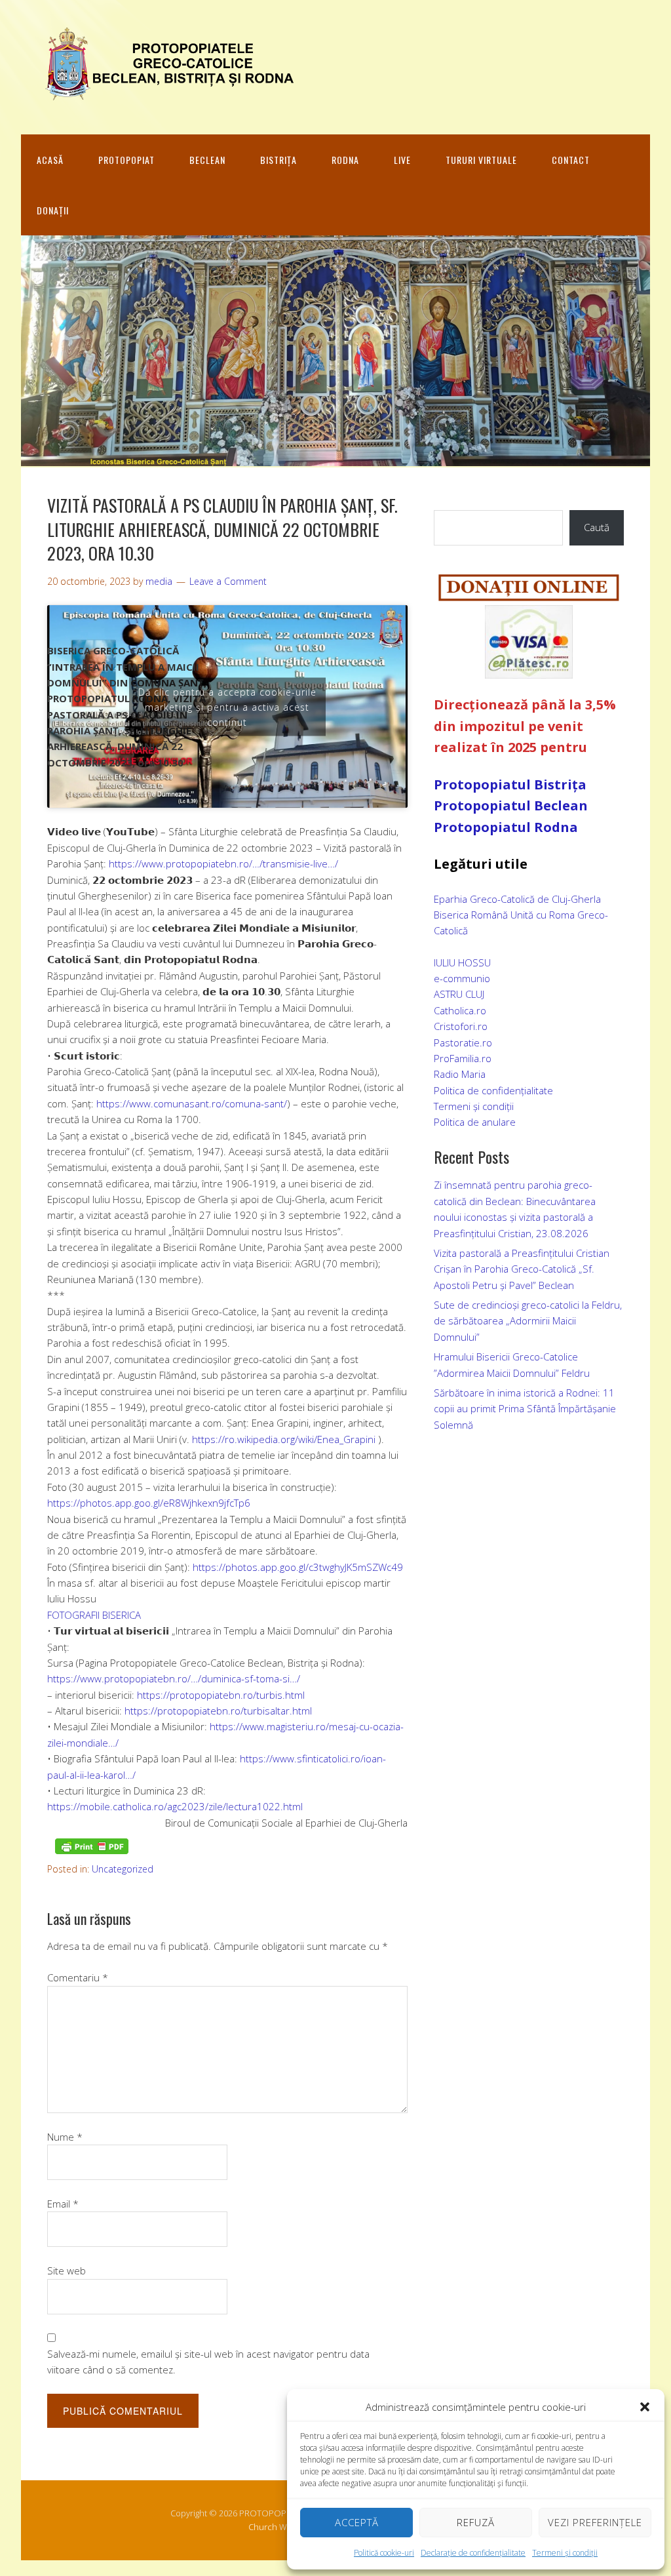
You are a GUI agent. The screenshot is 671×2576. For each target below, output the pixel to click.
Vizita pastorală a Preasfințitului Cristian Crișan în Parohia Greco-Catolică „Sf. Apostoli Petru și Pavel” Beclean (522, 1269)
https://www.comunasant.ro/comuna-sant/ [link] (192, 1103)
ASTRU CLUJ (459, 994)
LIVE (402, 160)
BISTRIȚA (278, 160)
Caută (597, 527)
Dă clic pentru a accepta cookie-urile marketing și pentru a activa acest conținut (227, 706)
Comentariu (78, 1977)
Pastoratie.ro (463, 1042)
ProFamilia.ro (463, 1058)
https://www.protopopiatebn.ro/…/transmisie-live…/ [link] (223, 863)
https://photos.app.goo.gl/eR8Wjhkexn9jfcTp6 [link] (149, 1503)
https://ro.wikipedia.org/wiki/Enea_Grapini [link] (284, 1439)
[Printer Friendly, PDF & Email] (92, 1846)
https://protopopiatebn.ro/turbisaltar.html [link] (218, 1711)
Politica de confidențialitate (493, 1090)
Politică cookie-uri (384, 2553)
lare (507, 1122)
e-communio (462, 978)
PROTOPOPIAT (126, 160)
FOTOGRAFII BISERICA (94, 1615)
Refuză (476, 2522)
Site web (67, 2270)
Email (63, 2204)
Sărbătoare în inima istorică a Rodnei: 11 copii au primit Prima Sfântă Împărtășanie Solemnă (525, 1409)
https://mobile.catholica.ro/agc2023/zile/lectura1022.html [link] (175, 1806)
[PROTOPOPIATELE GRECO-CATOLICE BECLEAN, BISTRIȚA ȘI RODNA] (165, 93)
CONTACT (571, 160)
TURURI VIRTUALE (481, 160)
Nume (65, 2137)
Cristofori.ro (461, 1026)
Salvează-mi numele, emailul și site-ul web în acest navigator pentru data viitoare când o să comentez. (208, 2362)
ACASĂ (50, 160)
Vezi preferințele (595, 2522)
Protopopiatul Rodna (506, 827)
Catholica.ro (460, 1010)
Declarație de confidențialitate (473, 2553)
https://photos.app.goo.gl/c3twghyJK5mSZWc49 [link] (298, 1567)
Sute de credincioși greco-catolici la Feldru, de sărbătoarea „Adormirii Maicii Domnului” (528, 1321)
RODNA (345, 160)
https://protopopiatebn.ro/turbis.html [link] (221, 1695)
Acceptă (357, 2522)
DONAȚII (53, 210)
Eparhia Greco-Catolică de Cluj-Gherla (517, 899)
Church (263, 2527)
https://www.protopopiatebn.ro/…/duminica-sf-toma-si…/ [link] (174, 1678)
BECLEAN (207, 160)
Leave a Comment (228, 581)
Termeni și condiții (565, 2553)
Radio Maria (460, 1074)
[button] (645, 2407)
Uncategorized (123, 1869)
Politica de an (463, 1122)
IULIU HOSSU (462, 962)
